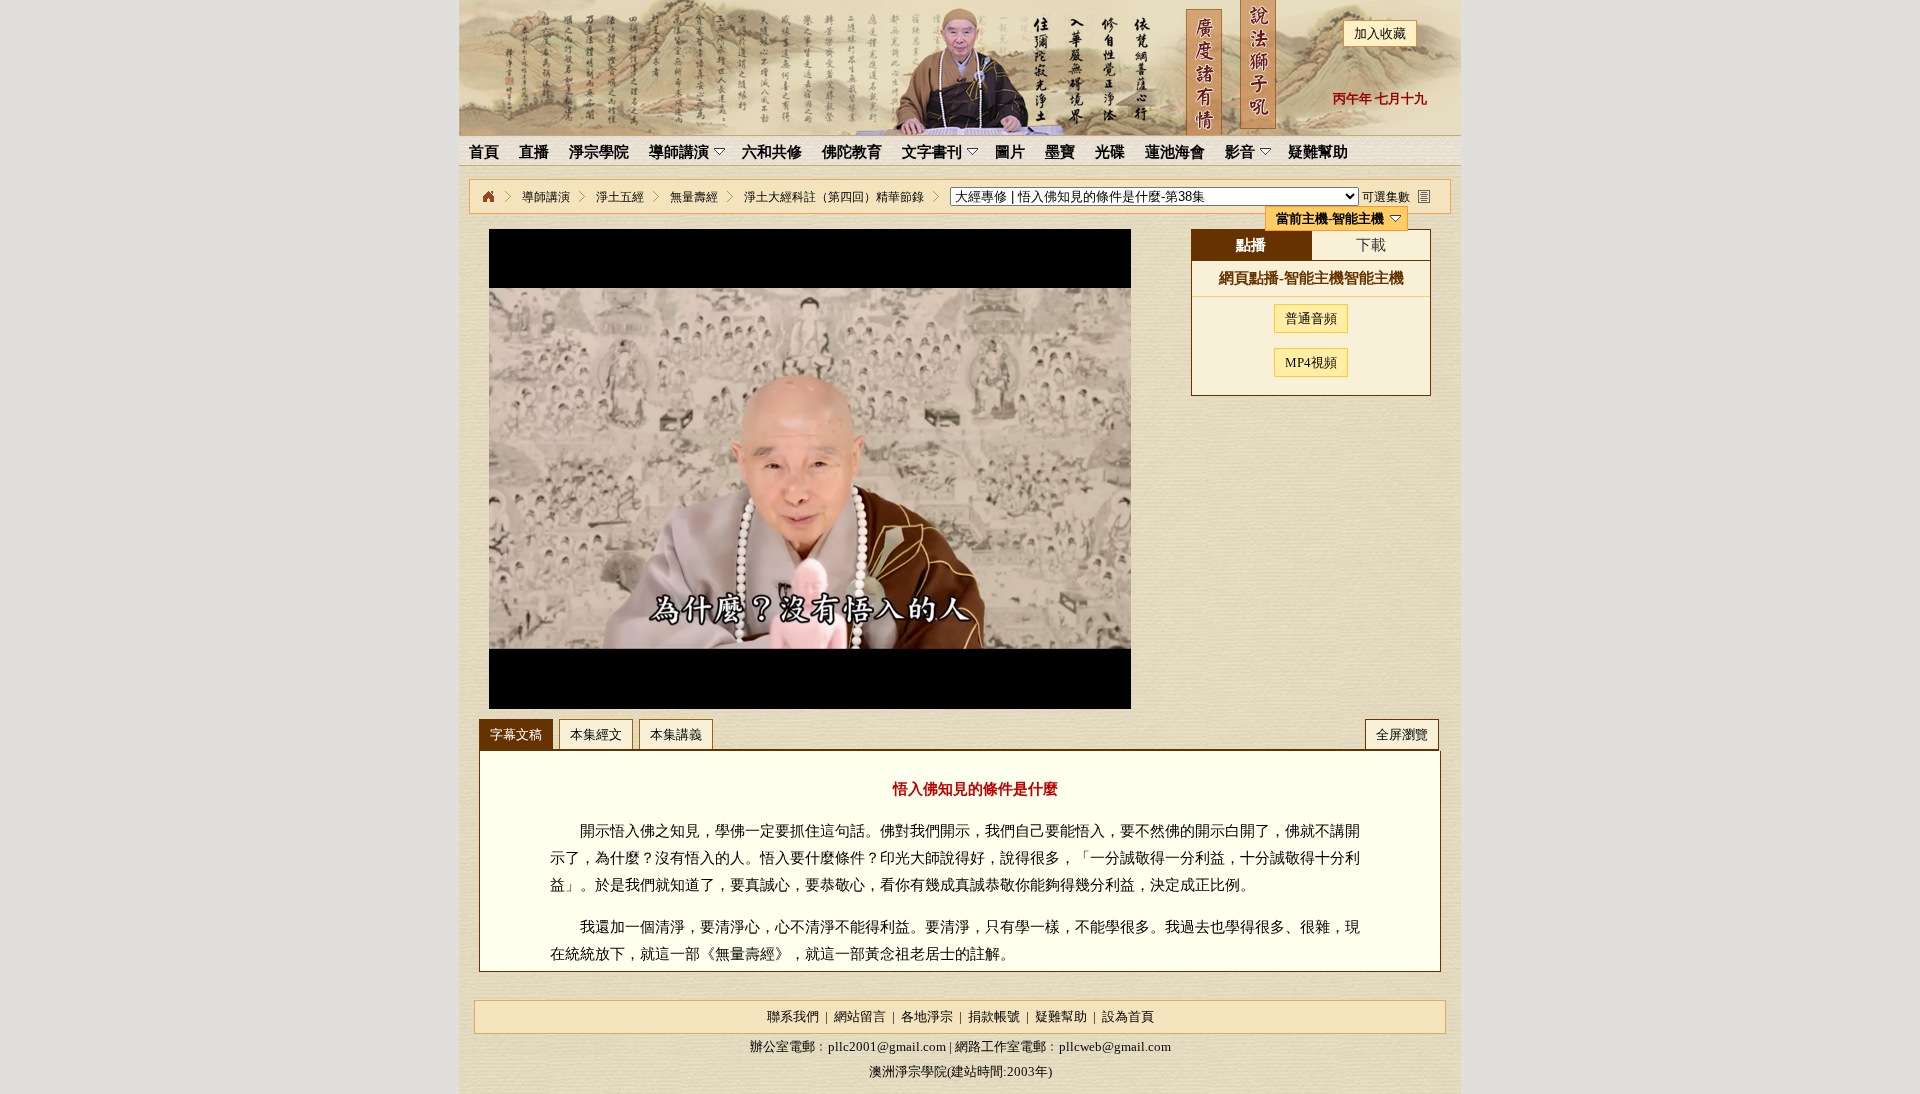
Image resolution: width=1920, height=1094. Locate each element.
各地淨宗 (927, 1016)
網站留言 (860, 1016)
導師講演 (546, 197)
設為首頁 (1128, 1016)
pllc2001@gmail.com (887, 1046)
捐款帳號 (994, 1016)
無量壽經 (694, 197)
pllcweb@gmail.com (1115, 1046)
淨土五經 (620, 197)
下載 (1371, 245)
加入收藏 (1380, 33)
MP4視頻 (1311, 362)
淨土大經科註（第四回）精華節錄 (834, 197)
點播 (1251, 245)
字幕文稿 (516, 734)
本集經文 (596, 734)
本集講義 (676, 734)
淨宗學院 (488, 197)
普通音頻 (1311, 318)
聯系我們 (793, 1016)
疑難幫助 (1061, 1016)
